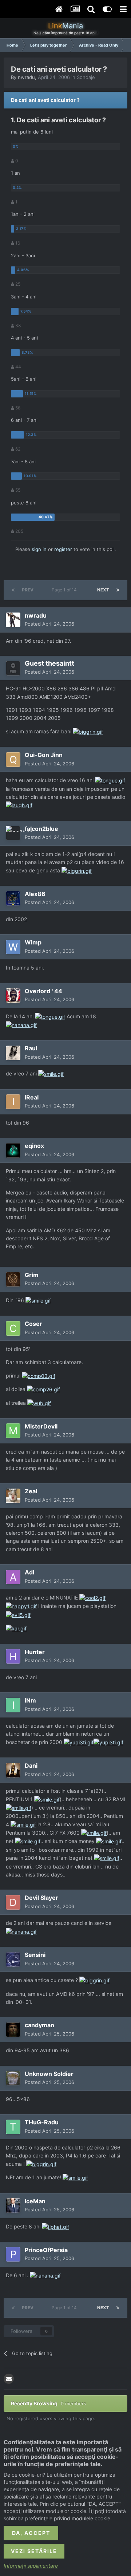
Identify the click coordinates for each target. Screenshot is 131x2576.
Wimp (33, 942)
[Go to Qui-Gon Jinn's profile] (13, 760)
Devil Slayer (41, 1898)
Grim (32, 1275)
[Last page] (118, 590)
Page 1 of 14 (65, 590)
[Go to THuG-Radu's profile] (13, 2127)
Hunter (35, 1652)
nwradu (26, 77)
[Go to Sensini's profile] (13, 1959)
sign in (39, 549)
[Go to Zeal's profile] (13, 1496)
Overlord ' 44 (43, 991)
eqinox (34, 1146)
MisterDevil (41, 1426)
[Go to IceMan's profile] (13, 2206)
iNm (30, 1700)
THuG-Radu (42, 2122)
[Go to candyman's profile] (13, 2030)
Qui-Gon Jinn (44, 755)
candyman (39, 2025)
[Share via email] (9, 2379)
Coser (33, 1324)
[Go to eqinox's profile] (13, 1150)
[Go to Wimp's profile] (13, 947)
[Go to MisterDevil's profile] (13, 1431)
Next (103, 590)
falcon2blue (41, 829)
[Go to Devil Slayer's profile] (13, 1902)
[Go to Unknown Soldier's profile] (13, 2078)
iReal (32, 1097)
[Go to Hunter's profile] (13, 1656)
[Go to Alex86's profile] (13, 898)
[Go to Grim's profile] (13, 1279)
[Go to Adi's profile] (13, 1577)
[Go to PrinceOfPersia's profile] (13, 2254)
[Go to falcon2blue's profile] (13, 833)
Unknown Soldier (49, 2074)
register (63, 549)
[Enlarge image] (88, 731)
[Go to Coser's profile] (13, 1328)
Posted (49, 624)
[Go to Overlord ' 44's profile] (13, 995)
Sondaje (86, 77)
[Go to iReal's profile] (13, 1102)
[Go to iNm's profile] (13, 1705)
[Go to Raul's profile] (13, 1053)
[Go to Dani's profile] (13, 1770)
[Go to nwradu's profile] (13, 620)
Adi (29, 1572)
